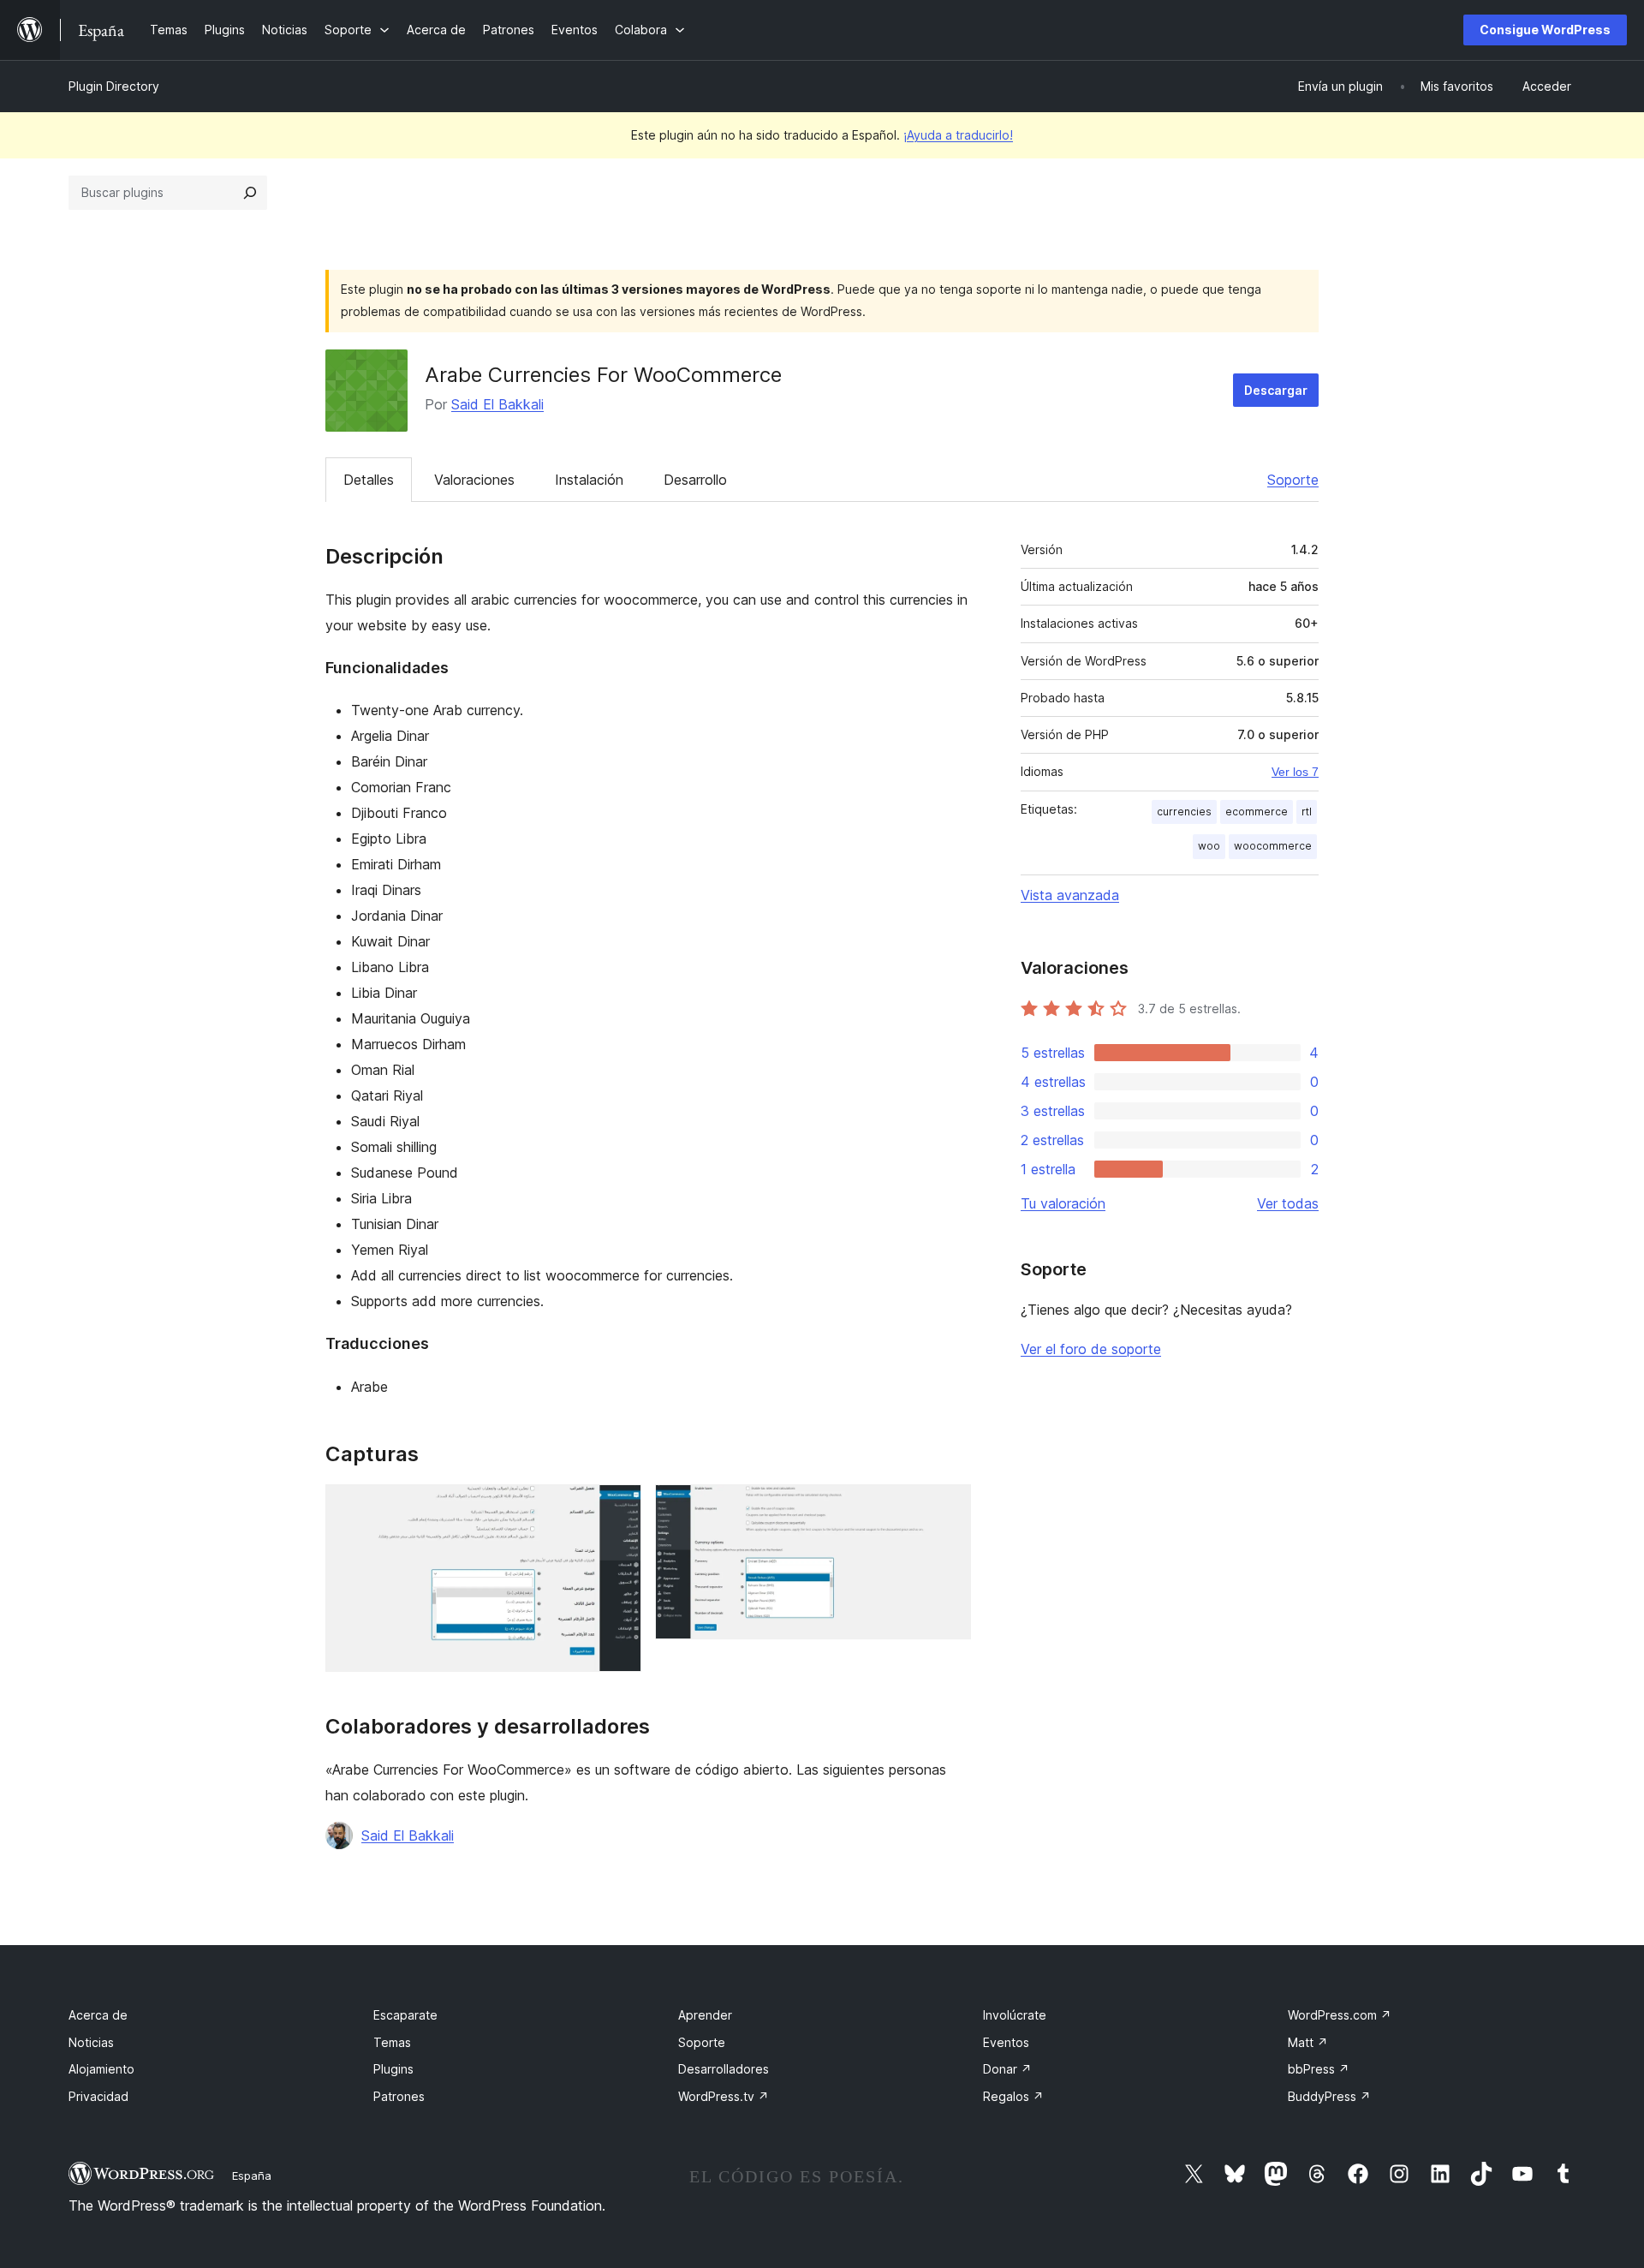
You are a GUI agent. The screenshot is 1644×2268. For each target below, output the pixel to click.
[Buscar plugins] (250, 193)
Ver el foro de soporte (1091, 1349)
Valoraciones (474, 480)
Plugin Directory (114, 86)
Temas (392, 2042)
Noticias (91, 2042)
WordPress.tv (724, 2096)
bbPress (1319, 2069)
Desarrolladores (724, 2069)
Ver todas (1288, 1203)
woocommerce (1273, 846)
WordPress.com (1340, 2015)
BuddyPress (1329, 2096)
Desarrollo (695, 480)
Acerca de (98, 2015)
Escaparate (405, 2015)
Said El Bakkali (497, 404)
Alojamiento (101, 2069)
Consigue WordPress (1545, 30)
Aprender (705, 2015)
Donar (1007, 2069)
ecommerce (1257, 812)
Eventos (1006, 2042)
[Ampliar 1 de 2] (618, 1507)
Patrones (399, 2096)
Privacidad (98, 2096)
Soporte (1293, 480)
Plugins (393, 2069)
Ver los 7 (1295, 772)
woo (1209, 846)
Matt (1308, 2042)
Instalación (589, 480)
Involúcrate (1015, 2015)
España (252, 2175)
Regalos (1013, 2096)
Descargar (1276, 390)
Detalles (369, 480)
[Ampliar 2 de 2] (948, 1507)
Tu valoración (1063, 1203)
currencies (1184, 812)
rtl (1307, 812)
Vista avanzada (1070, 895)
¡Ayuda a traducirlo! (958, 135)
